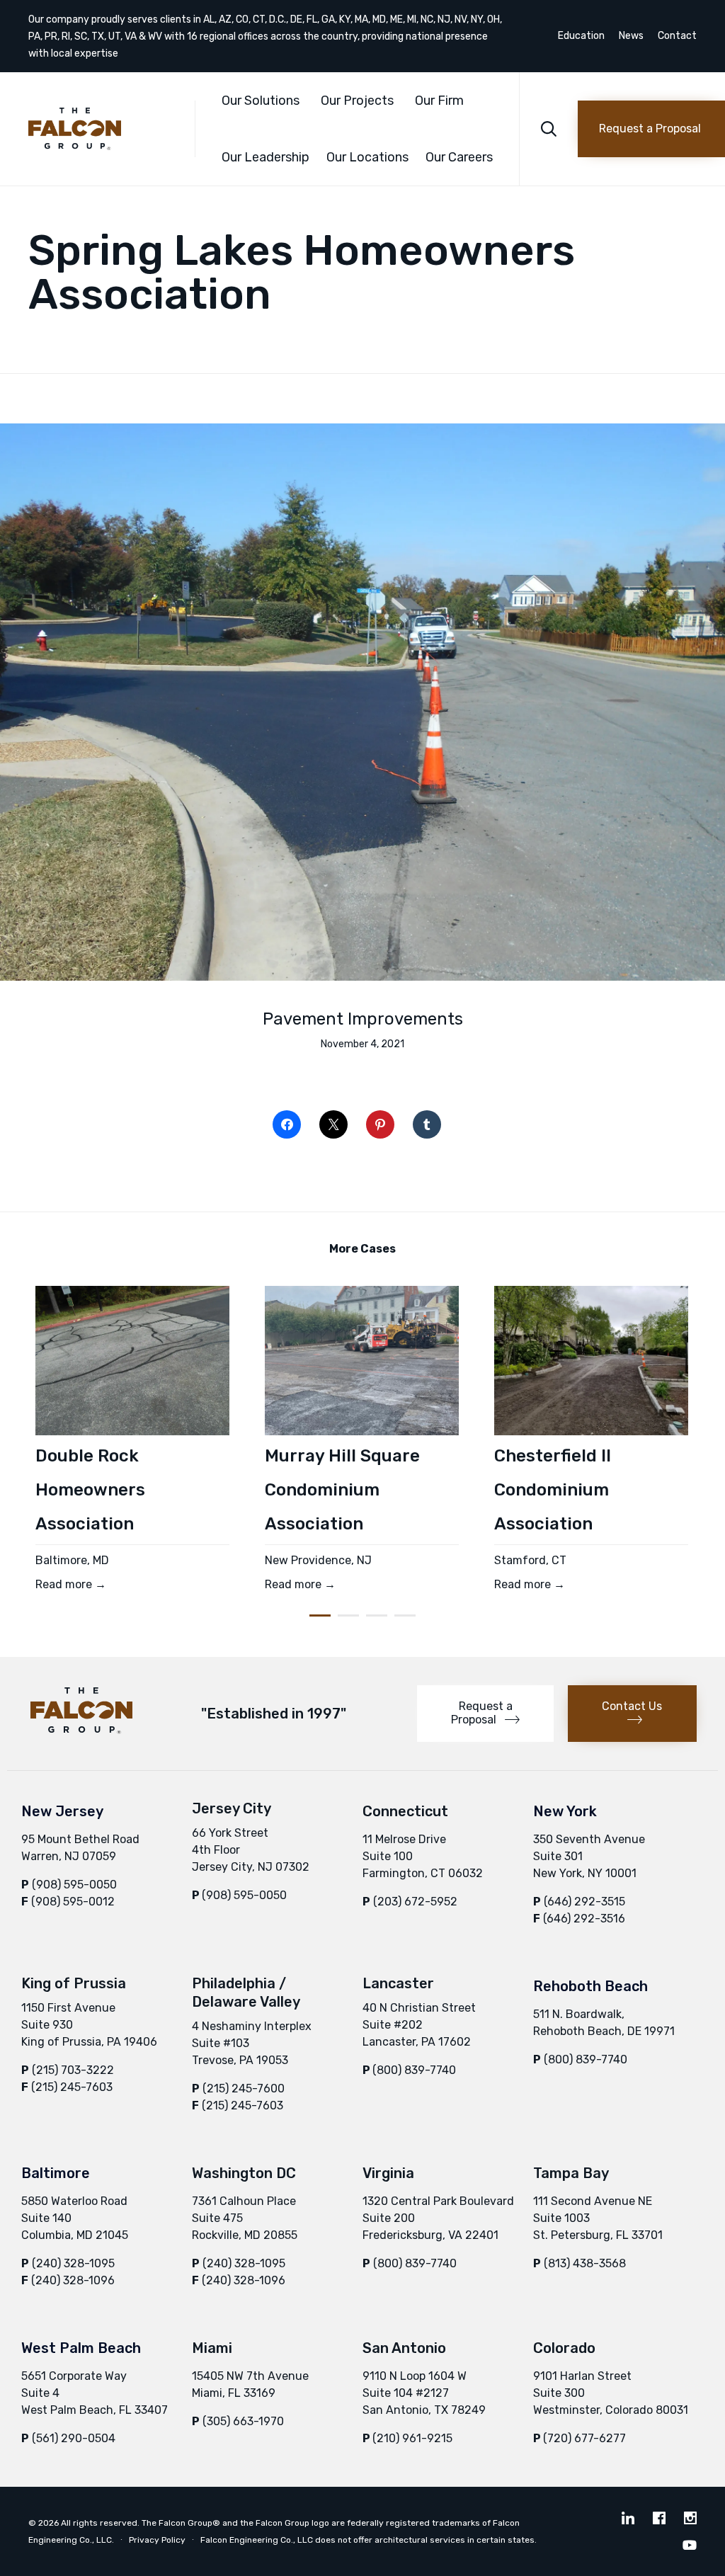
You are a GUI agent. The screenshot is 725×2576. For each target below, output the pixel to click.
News (631, 36)
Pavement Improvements (363, 1019)
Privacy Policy (157, 2540)
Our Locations (367, 157)
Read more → (71, 1584)
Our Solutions (261, 101)
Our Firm (439, 101)
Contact (677, 36)
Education (581, 36)
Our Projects (357, 101)
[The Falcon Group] (101, 129)
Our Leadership (266, 157)
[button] (651, 129)
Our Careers (459, 157)
